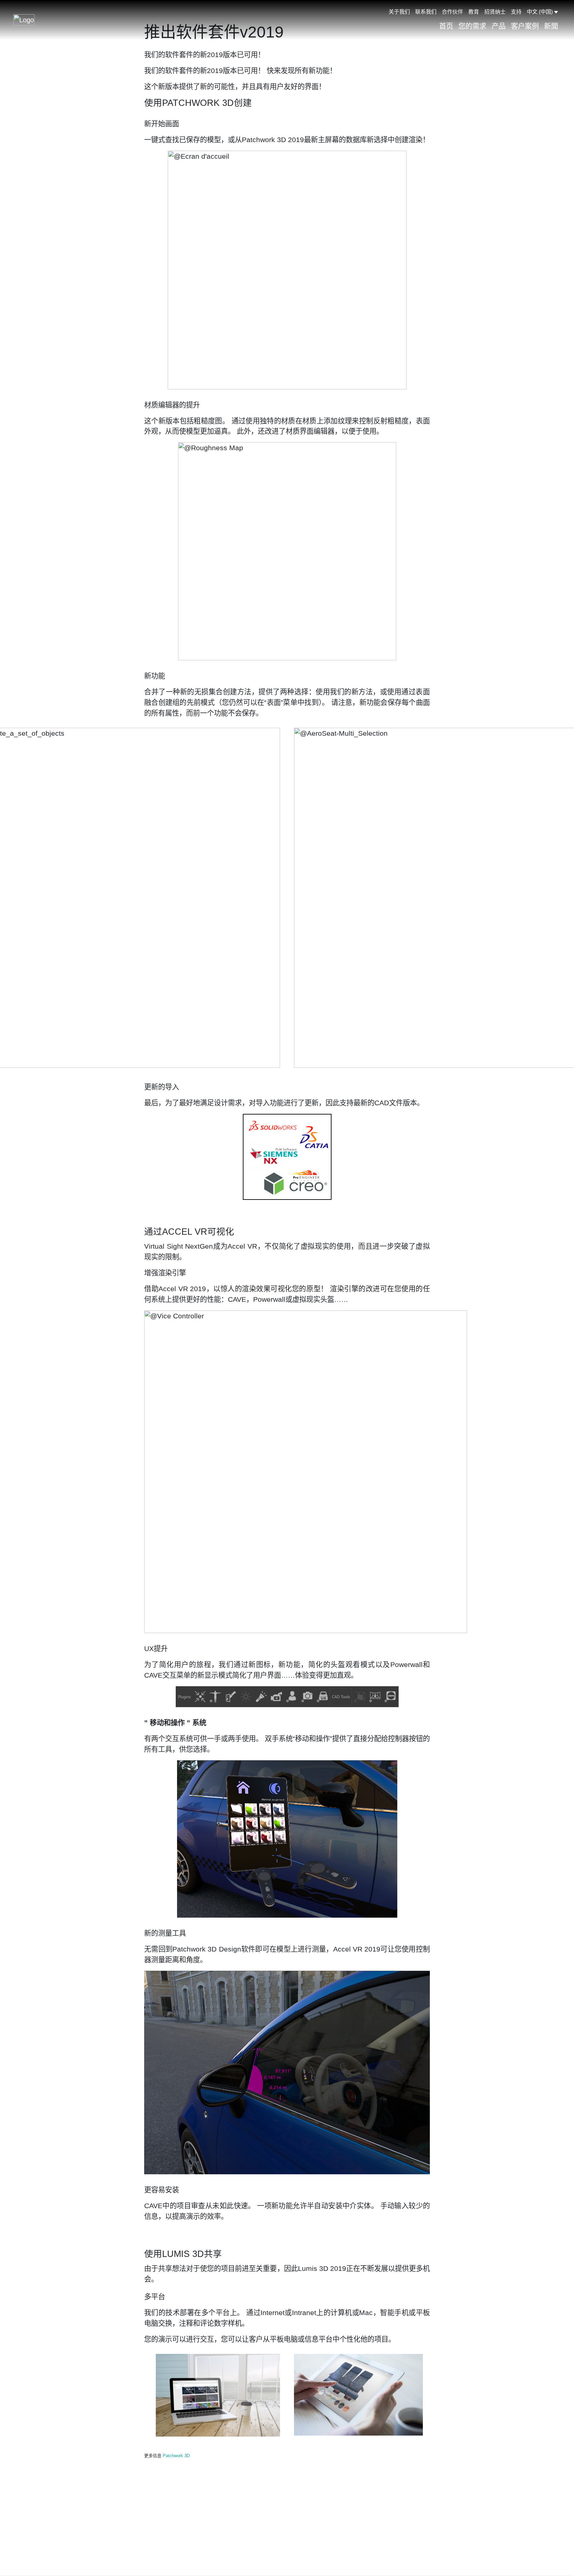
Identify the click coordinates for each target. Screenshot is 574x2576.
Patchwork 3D (176, 2456)
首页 (446, 26)
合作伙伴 (452, 12)
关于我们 (399, 12)
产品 (499, 26)
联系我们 (426, 12)
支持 (516, 12)
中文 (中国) (540, 12)
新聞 (551, 26)
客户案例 (525, 26)
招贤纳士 (495, 12)
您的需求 (472, 26)
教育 (474, 12)
